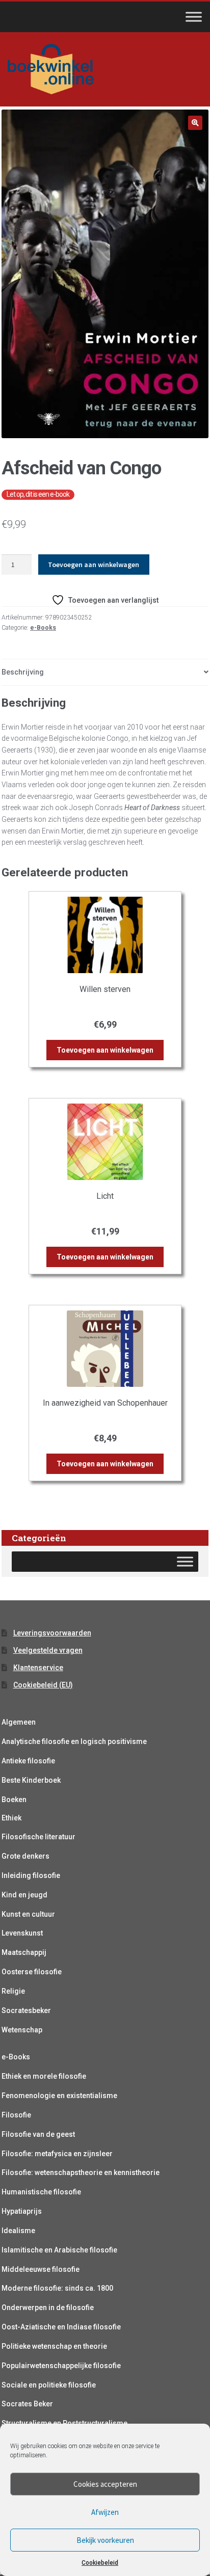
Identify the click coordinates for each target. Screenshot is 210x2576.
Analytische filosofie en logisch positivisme (74, 1741)
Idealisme (18, 2231)
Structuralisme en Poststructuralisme (64, 2423)
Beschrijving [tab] (23, 672)
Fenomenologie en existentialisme (59, 2096)
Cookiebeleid (100, 2563)
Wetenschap (22, 2030)
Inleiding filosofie (31, 1875)
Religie (13, 1991)
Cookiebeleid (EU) (43, 1685)
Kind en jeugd (24, 1895)
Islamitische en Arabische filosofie (59, 2250)
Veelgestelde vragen (48, 1650)
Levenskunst (22, 1933)
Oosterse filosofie (32, 1972)
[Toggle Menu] (194, 17)
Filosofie (16, 2115)
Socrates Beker (27, 2404)
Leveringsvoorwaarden (52, 1633)
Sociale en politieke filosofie (49, 2385)
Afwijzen (105, 2512)
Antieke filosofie (28, 1761)
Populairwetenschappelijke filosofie (61, 2366)
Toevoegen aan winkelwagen (94, 565)
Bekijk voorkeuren (105, 2540)
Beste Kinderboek (31, 1780)
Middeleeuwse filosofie (41, 2269)
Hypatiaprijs (22, 2211)
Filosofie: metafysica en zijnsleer (57, 2154)
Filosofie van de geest (38, 2134)
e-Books (43, 628)
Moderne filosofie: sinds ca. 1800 (57, 2288)
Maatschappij (24, 1952)
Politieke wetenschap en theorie (54, 2346)
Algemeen (19, 1722)
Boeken (14, 1800)
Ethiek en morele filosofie (44, 2076)
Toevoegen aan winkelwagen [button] (105, 1050)
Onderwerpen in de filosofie (48, 2307)
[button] (195, 123)
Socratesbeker (26, 2010)
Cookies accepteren (105, 2484)
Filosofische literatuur (38, 1837)
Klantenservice (38, 1668)
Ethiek (11, 1818)
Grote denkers (25, 1856)
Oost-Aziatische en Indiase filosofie (61, 2327)
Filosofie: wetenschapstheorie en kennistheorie (81, 2172)
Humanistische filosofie (41, 2192)
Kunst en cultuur (28, 1914)
